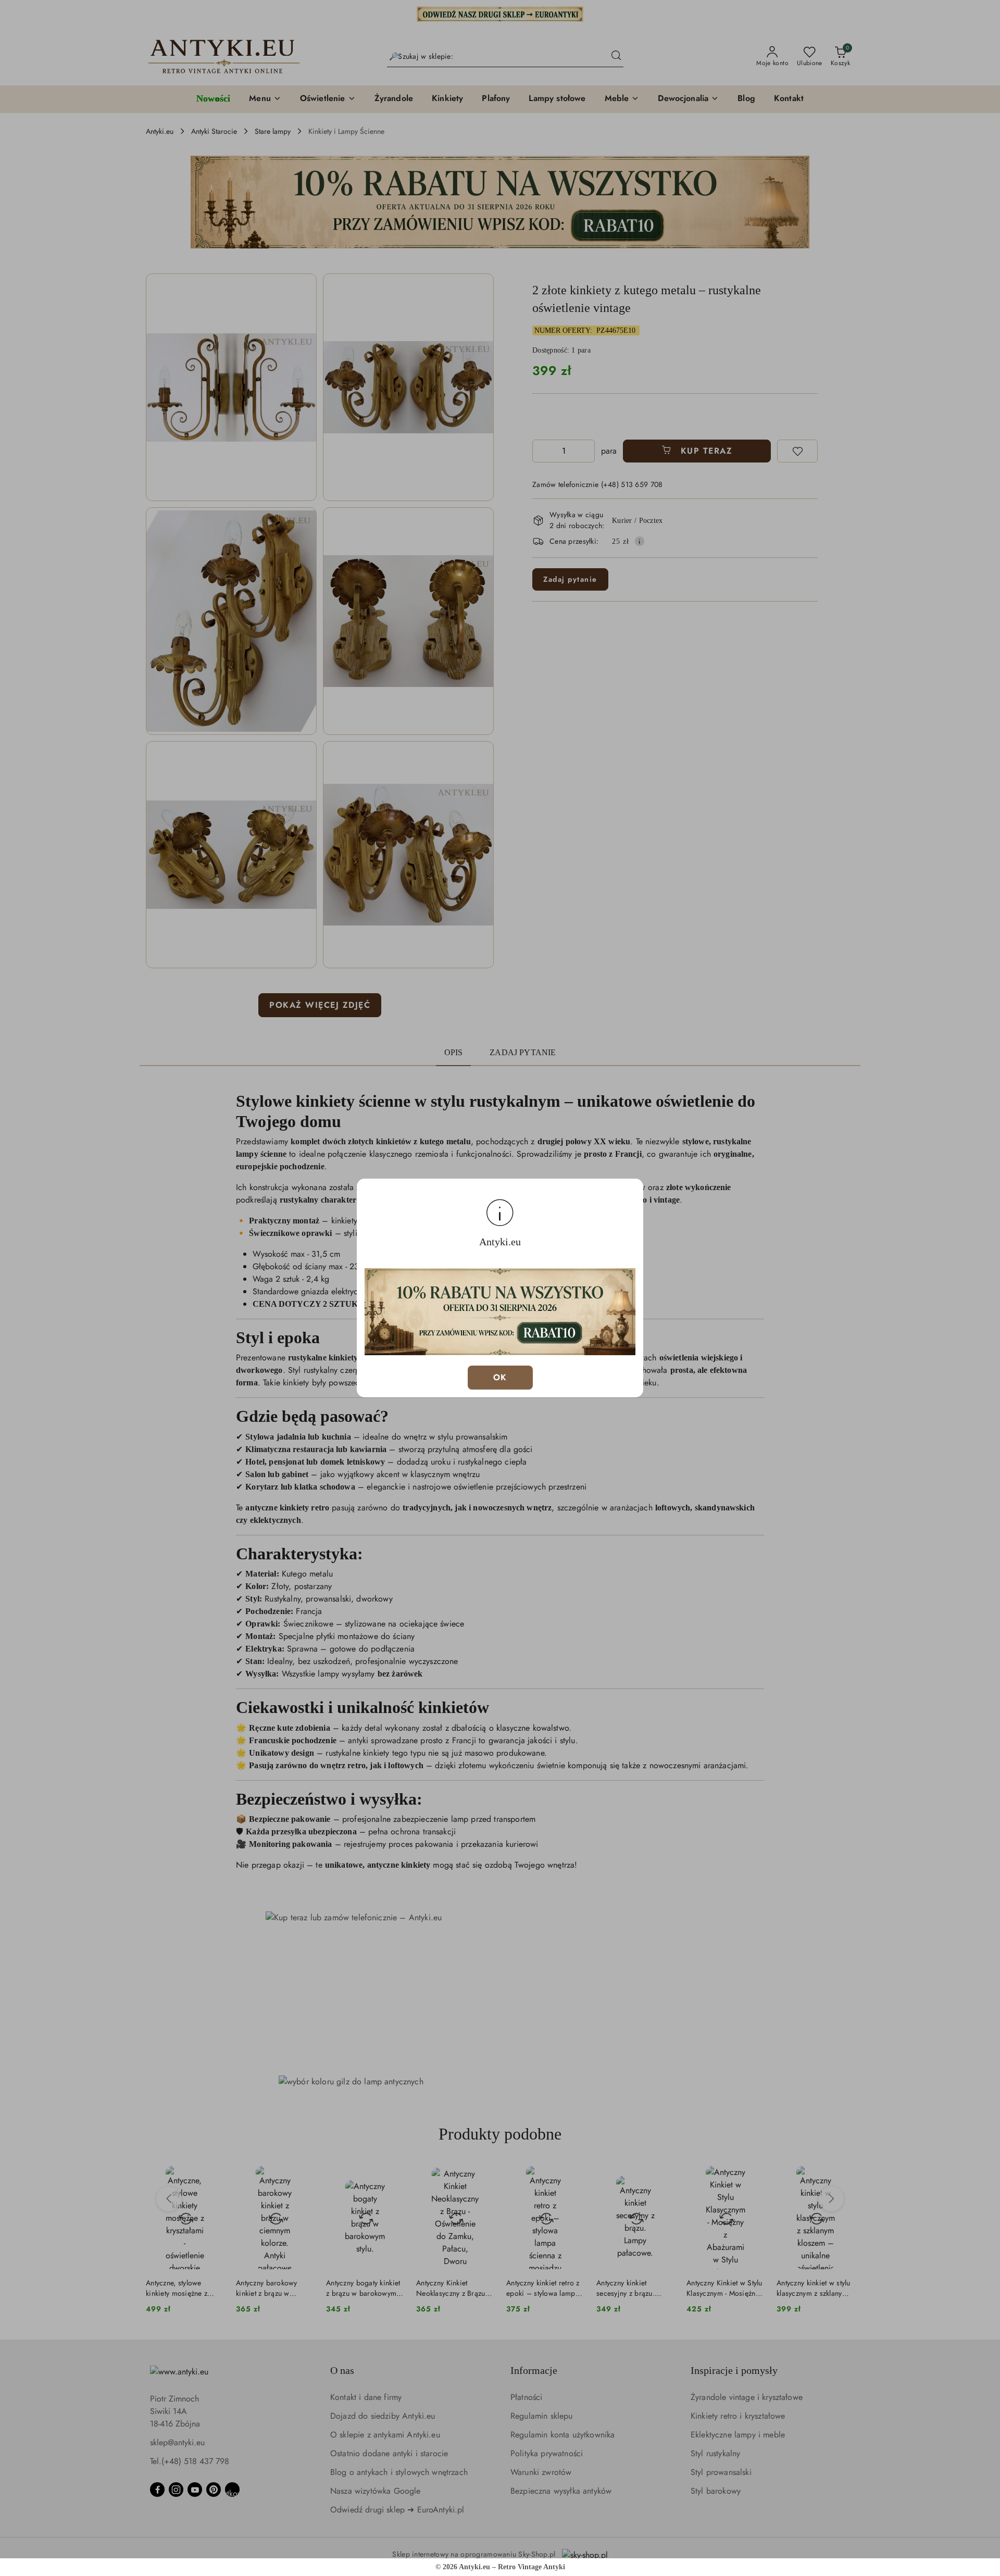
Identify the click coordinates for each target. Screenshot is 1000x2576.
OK (500, 1377)
